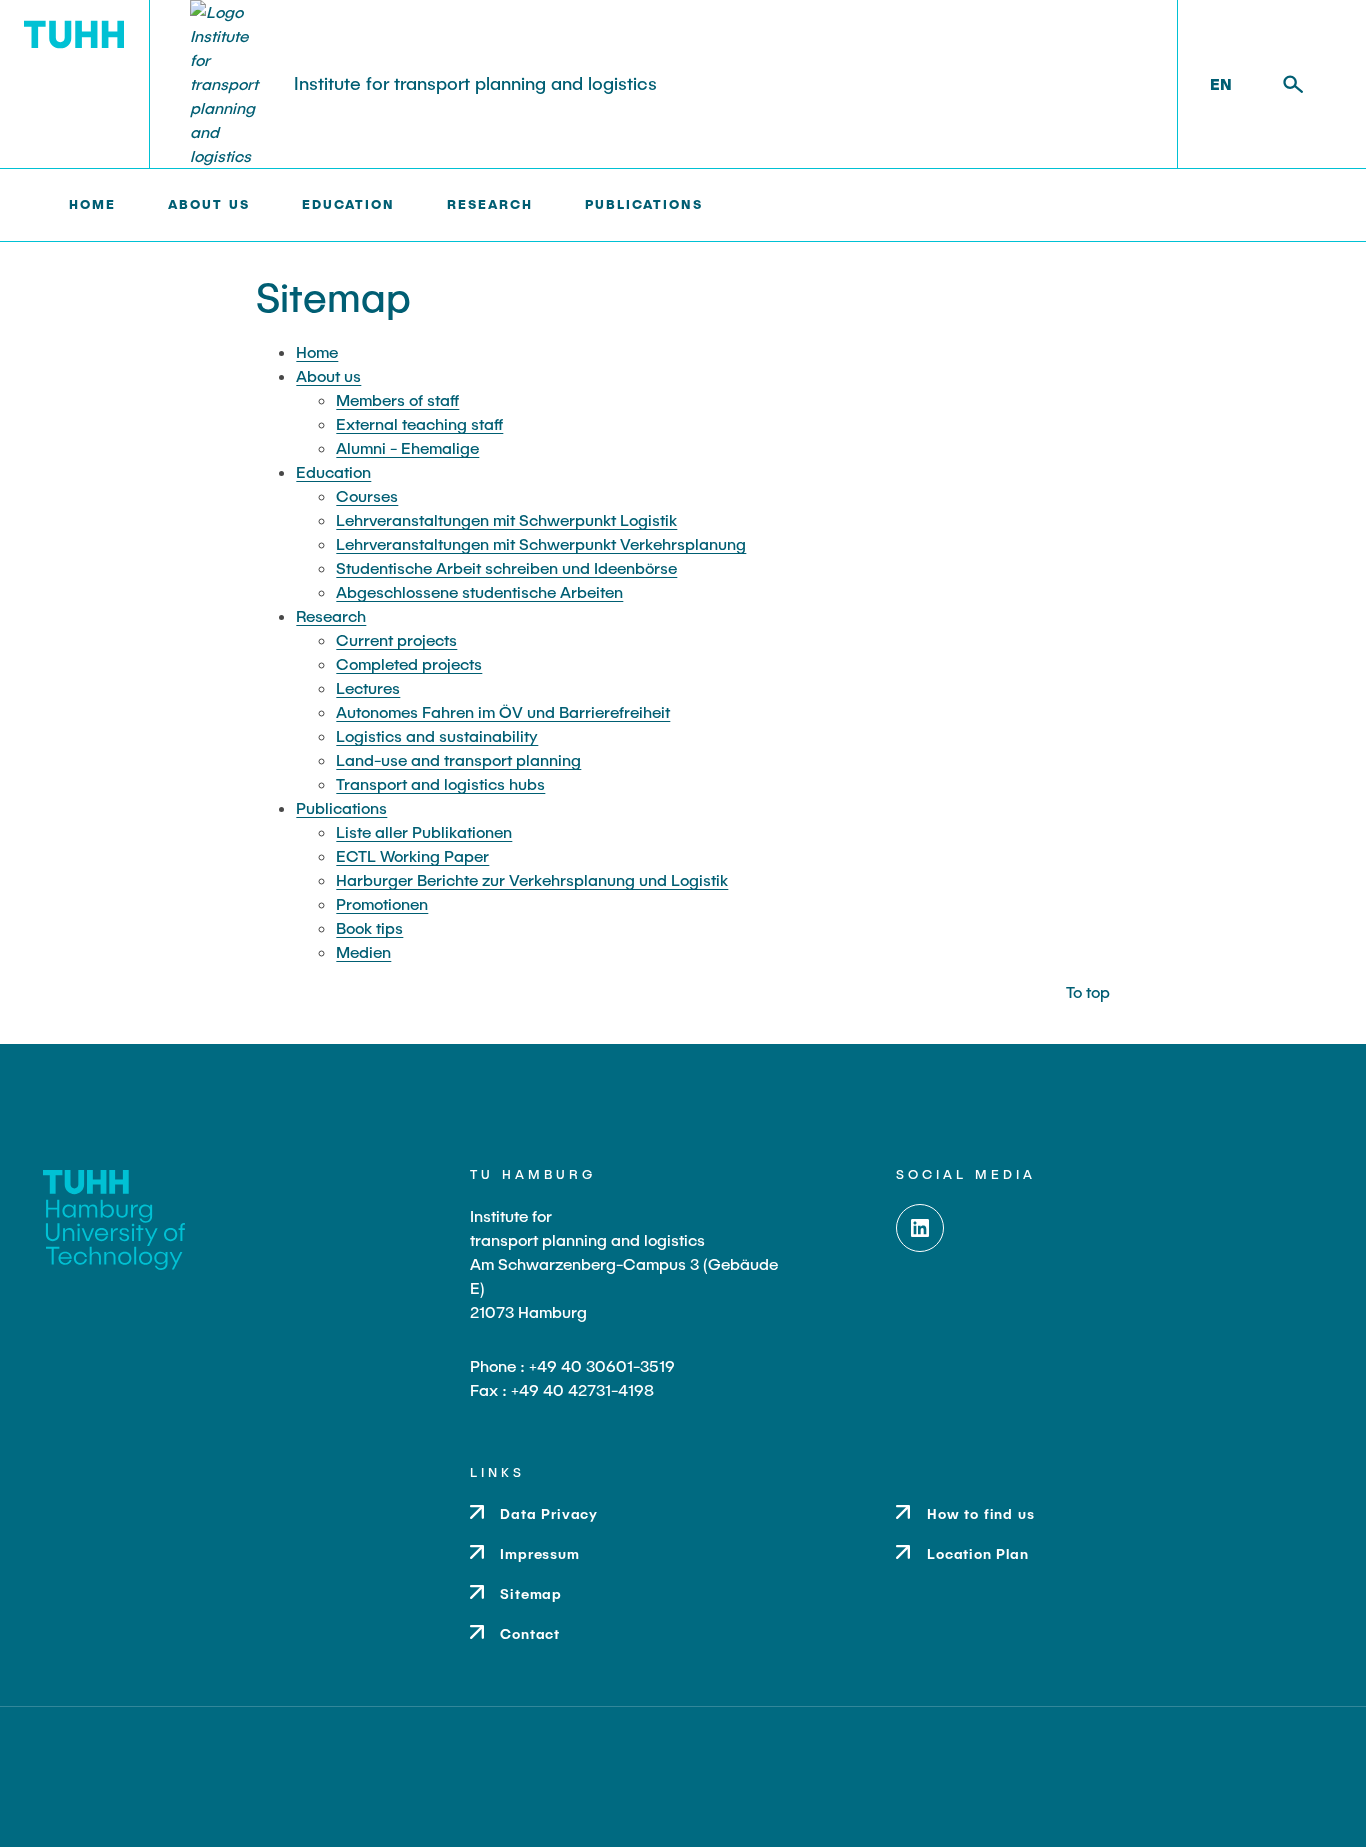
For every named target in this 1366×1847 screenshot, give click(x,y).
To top (1088, 991)
